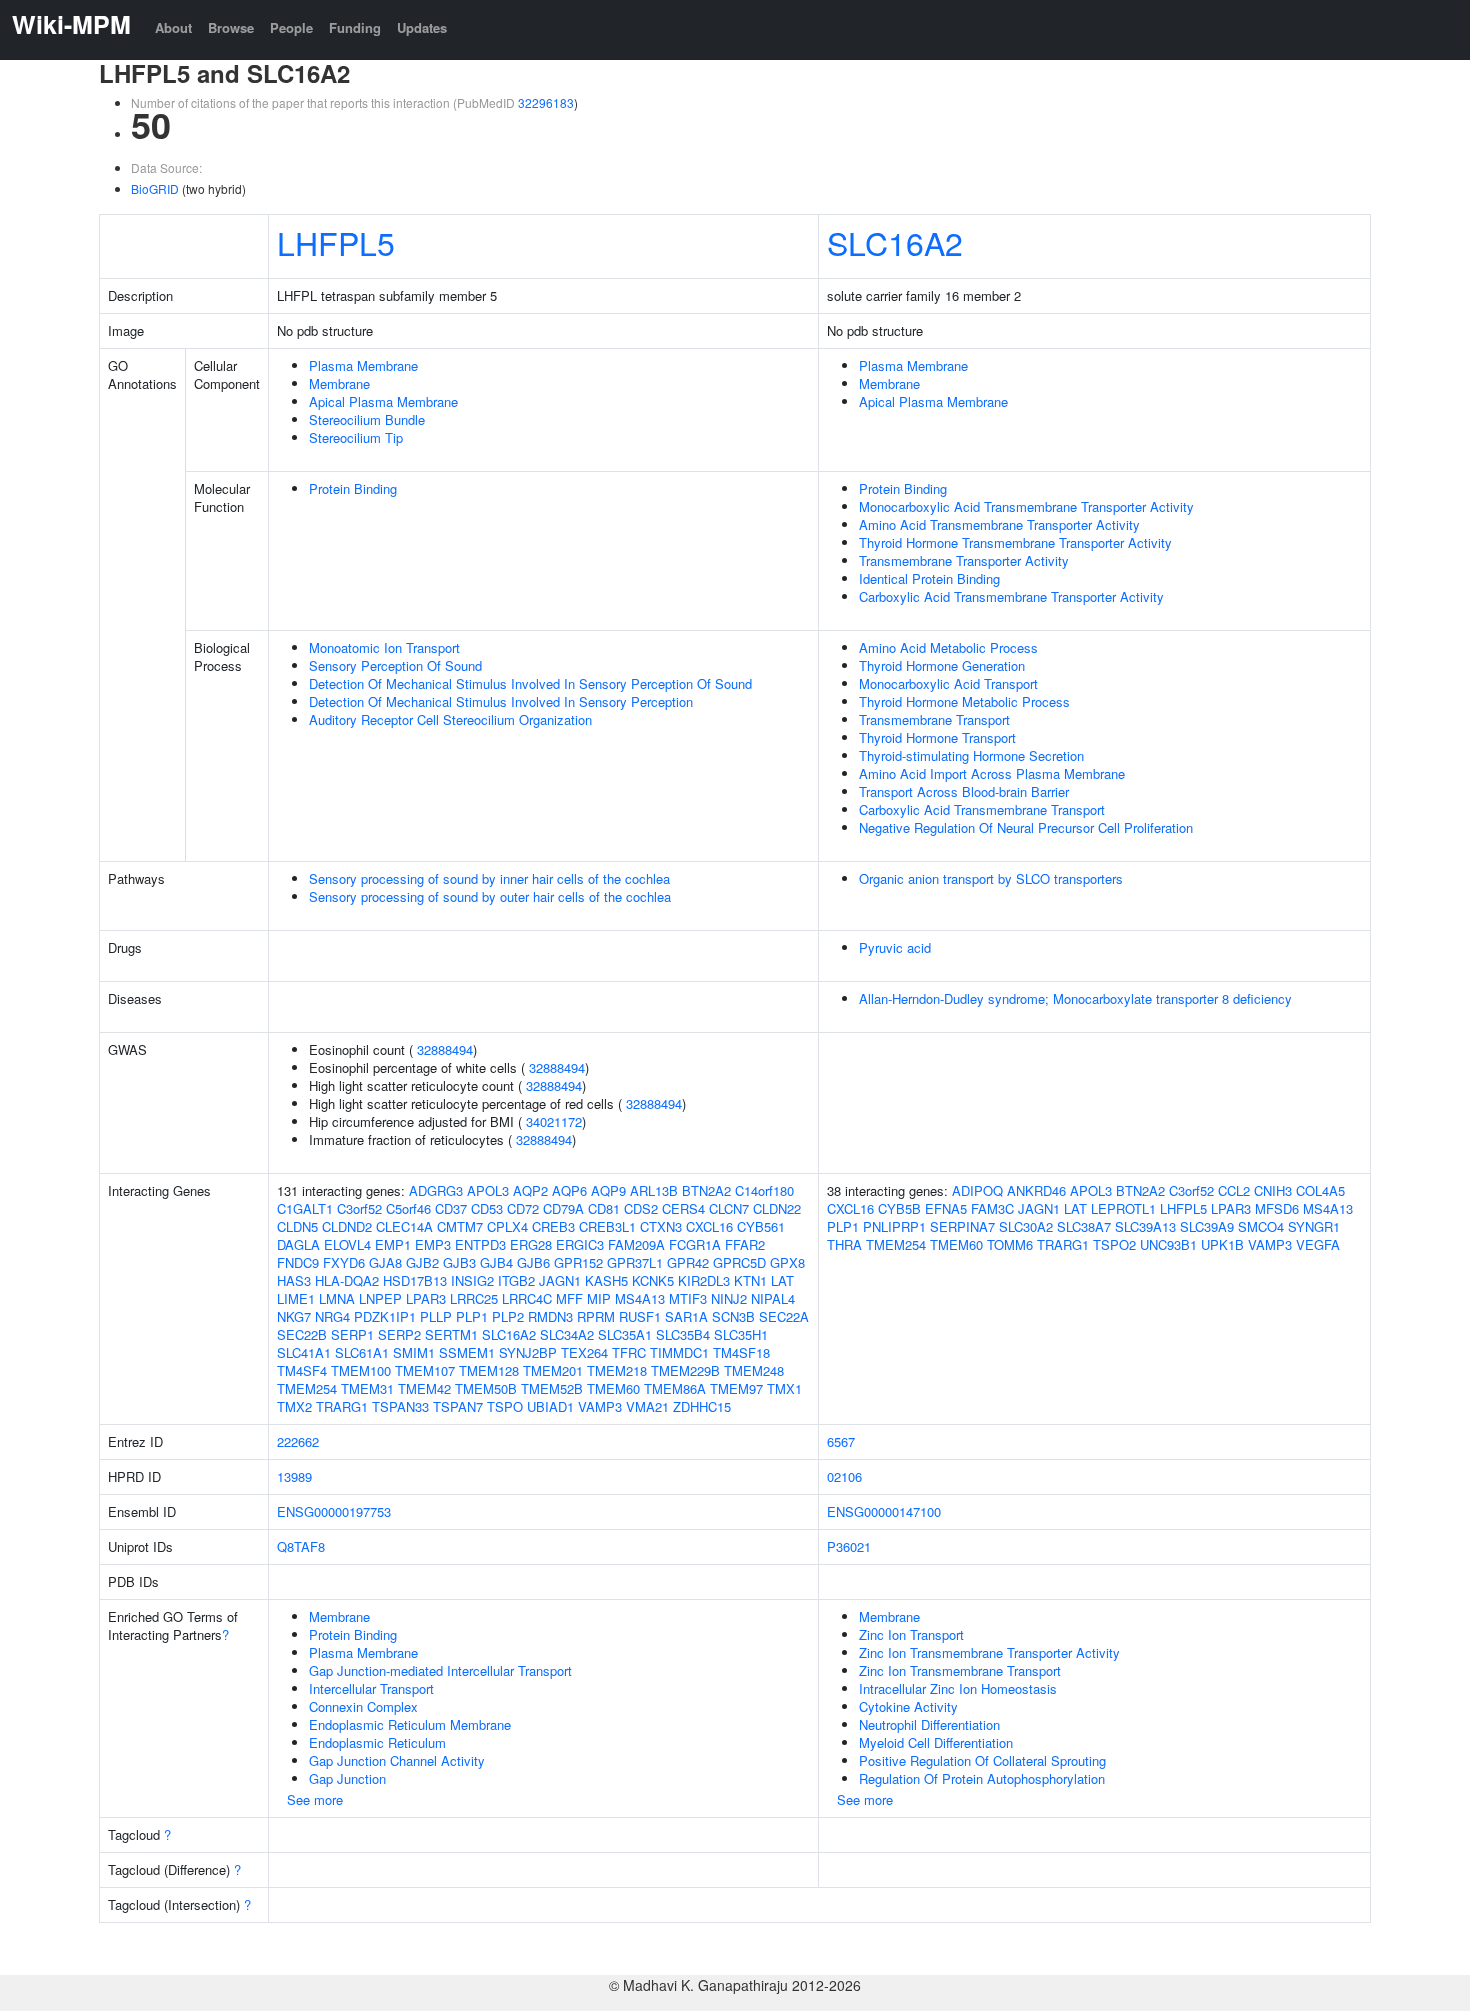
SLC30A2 (1026, 1226)
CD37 (451, 1208)
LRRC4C (527, 1298)
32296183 (546, 102)
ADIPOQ (977, 1190)
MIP (599, 1298)
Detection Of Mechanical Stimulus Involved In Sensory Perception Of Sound (530, 683)
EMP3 (433, 1244)
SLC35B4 (683, 1334)
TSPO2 (1114, 1244)
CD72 (523, 1208)
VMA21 (647, 1406)
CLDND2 (347, 1226)
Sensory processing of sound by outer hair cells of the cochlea (490, 896)
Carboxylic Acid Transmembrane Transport (982, 809)
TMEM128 (489, 1370)
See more (315, 1799)
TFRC (629, 1352)
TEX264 (584, 1352)
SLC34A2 (567, 1334)
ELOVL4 (347, 1244)
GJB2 (422, 1262)
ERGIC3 (580, 1244)
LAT (782, 1280)
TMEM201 (553, 1370)
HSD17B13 (415, 1280)
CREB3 (553, 1226)
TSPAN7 (458, 1406)
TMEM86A (675, 1388)
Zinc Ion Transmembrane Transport (960, 1670)
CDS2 (641, 1208)
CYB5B (899, 1208)
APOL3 (488, 1190)
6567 (841, 1441)
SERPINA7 (962, 1226)
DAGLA (298, 1244)
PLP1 (472, 1316)
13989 (294, 1476)
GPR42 (688, 1262)
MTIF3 (688, 1298)
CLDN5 (297, 1226)
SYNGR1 (1314, 1226)
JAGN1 (560, 1280)
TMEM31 (367, 1388)
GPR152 (578, 1262)
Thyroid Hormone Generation (942, 665)
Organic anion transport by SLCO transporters (991, 878)
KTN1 (750, 1280)
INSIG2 (472, 1280)
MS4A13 (640, 1298)
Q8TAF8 (301, 1546)
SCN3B (733, 1316)
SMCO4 (1261, 1226)
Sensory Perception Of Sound (395, 665)
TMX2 (294, 1406)
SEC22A (784, 1316)
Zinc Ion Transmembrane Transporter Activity (989, 1652)
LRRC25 (474, 1298)
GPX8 (787, 1262)
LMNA (337, 1298)
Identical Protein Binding (929, 578)
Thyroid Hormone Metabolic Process (964, 701)
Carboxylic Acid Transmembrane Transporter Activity (1011, 596)
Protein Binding (353, 488)
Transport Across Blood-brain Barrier (964, 791)
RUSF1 (640, 1316)
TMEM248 (754, 1370)
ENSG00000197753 (334, 1511)
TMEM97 (736, 1388)
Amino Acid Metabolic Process (948, 647)
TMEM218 (617, 1370)
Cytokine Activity (908, 1706)
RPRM (596, 1316)
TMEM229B (685, 1370)
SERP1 (352, 1334)
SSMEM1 (467, 1352)
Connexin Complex (363, 1706)
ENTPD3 (480, 1244)
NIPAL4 (773, 1298)
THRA (844, 1244)
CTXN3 (661, 1226)
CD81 (604, 1208)
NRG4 (332, 1316)
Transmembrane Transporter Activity (964, 560)
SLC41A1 (304, 1352)
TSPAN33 (400, 1406)
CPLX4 (507, 1226)
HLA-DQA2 (347, 1280)
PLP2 (508, 1316)
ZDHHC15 (702, 1406)
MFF (569, 1298)
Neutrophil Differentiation (929, 1724)
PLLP (436, 1316)
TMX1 (784, 1388)
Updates (422, 27)
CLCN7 (729, 1208)
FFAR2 (745, 1244)
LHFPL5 (336, 242)
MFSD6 (1277, 1208)
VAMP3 (600, 1406)
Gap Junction (347, 1778)
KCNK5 (653, 1280)
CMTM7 (460, 1226)
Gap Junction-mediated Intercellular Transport (440, 1670)
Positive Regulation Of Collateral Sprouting (982, 1760)
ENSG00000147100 (884, 1511)
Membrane (339, 383)
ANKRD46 (1036, 1190)
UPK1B (1222, 1244)
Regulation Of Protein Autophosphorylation (982, 1778)
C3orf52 (359, 1208)
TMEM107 (425, 1370)
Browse (231, 27)
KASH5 (606, 1280)
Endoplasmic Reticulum (377, 1742)
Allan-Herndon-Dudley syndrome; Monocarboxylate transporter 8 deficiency (1075, 998)
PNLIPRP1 (894, 1226)
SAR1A (686, 1316)
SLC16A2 (895, 242)
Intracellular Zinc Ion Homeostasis (958, 1688)
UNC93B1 (1168, 1244)
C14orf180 (764, 1190)
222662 (298, 1441)
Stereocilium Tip (356, 437)
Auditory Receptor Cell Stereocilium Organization (450, 719)
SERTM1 (451, 1334)
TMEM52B (552, 1388)
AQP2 (530, 1190)
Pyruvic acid (895, 947)
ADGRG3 (436, 1190)
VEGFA (1318, 1244)
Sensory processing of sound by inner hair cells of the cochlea (489, 878)
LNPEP (380, 1298)
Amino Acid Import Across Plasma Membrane (992, 773)
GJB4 (496, 1262)
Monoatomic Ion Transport (384, 647)
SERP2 (399, 1334)
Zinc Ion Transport (911, 1634)
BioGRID (155, 188)
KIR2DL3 (704, 1280)
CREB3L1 (607, 1226)
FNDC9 (298, 1262)
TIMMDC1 (679, 1352)
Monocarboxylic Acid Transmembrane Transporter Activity (1026, 506)
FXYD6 (344, 1262)
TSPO (505, 1406)
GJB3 (459, 1262)
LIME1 (296, 1298)
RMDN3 (550, 1316)
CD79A (563, 1208)
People (291, 27)
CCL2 (1234, 1190)
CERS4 (683, 1208)
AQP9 (608, 1190)
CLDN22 (777, 1208)
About (173, 27)
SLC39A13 (1145, 1226)
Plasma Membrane (363, 365)
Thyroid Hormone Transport (937, 737)
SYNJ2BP (528, 1352)
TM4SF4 (302, 1370)
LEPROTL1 (1123, 1208)
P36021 (849, 1546)
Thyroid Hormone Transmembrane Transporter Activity (1015, 542)
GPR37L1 (635, 1262)
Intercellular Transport (371, 1688)
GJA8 (385, 1262)
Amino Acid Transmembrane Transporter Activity (999, 524)
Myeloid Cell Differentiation (936, 1742)
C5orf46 (408, 1208)
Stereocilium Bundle (367, 419)
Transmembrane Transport (934, 719)
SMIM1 (414, 1352)
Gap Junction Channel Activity (397, 1760)
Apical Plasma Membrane (383, 401)
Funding (355, 27)
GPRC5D (739, 1262)
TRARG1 (342, 1406)
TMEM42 (424, 1388)
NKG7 (294, 1316)
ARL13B (654, 1190)
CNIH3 (1273, 1190)
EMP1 (393, 1244)
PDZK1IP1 (385, 1316)
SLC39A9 (1207, 1226)
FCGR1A (695, 1244)
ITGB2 (516, 1280)
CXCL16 (709, 1226)
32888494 (445, 1049)
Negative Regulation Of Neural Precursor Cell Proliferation (1026, 827)
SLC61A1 (362, 1352)
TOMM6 (1010, 1244)
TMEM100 (361, 1370)
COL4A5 (1320, 1190)
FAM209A (636, 1244)
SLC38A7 (1084, 1226)
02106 (844, 1476)
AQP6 (569, 1190)
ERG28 (531, 1244)
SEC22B (302, 1334)
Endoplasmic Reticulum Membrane (410, 1724)
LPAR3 (426, 1298)
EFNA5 (946, 1208)
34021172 (554, 1121)
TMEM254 (307, 1388)
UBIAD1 (550, 1406)
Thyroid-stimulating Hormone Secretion (971, 755)
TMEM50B (486, 1388)
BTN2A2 (706, 1190)
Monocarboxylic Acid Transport (948, 683)
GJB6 (533, 1262)
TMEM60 (613, 1388)
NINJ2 (729, 1298)
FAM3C (992, 1208)
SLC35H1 (741, 1334)
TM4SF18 (741, 1352)
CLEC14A (404, 1226)
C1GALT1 (305, 1208)
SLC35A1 (625, 1334)
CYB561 (761, 1226)
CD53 (487, 1208)
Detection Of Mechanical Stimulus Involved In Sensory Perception (501, 701)
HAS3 (294, 1280)
